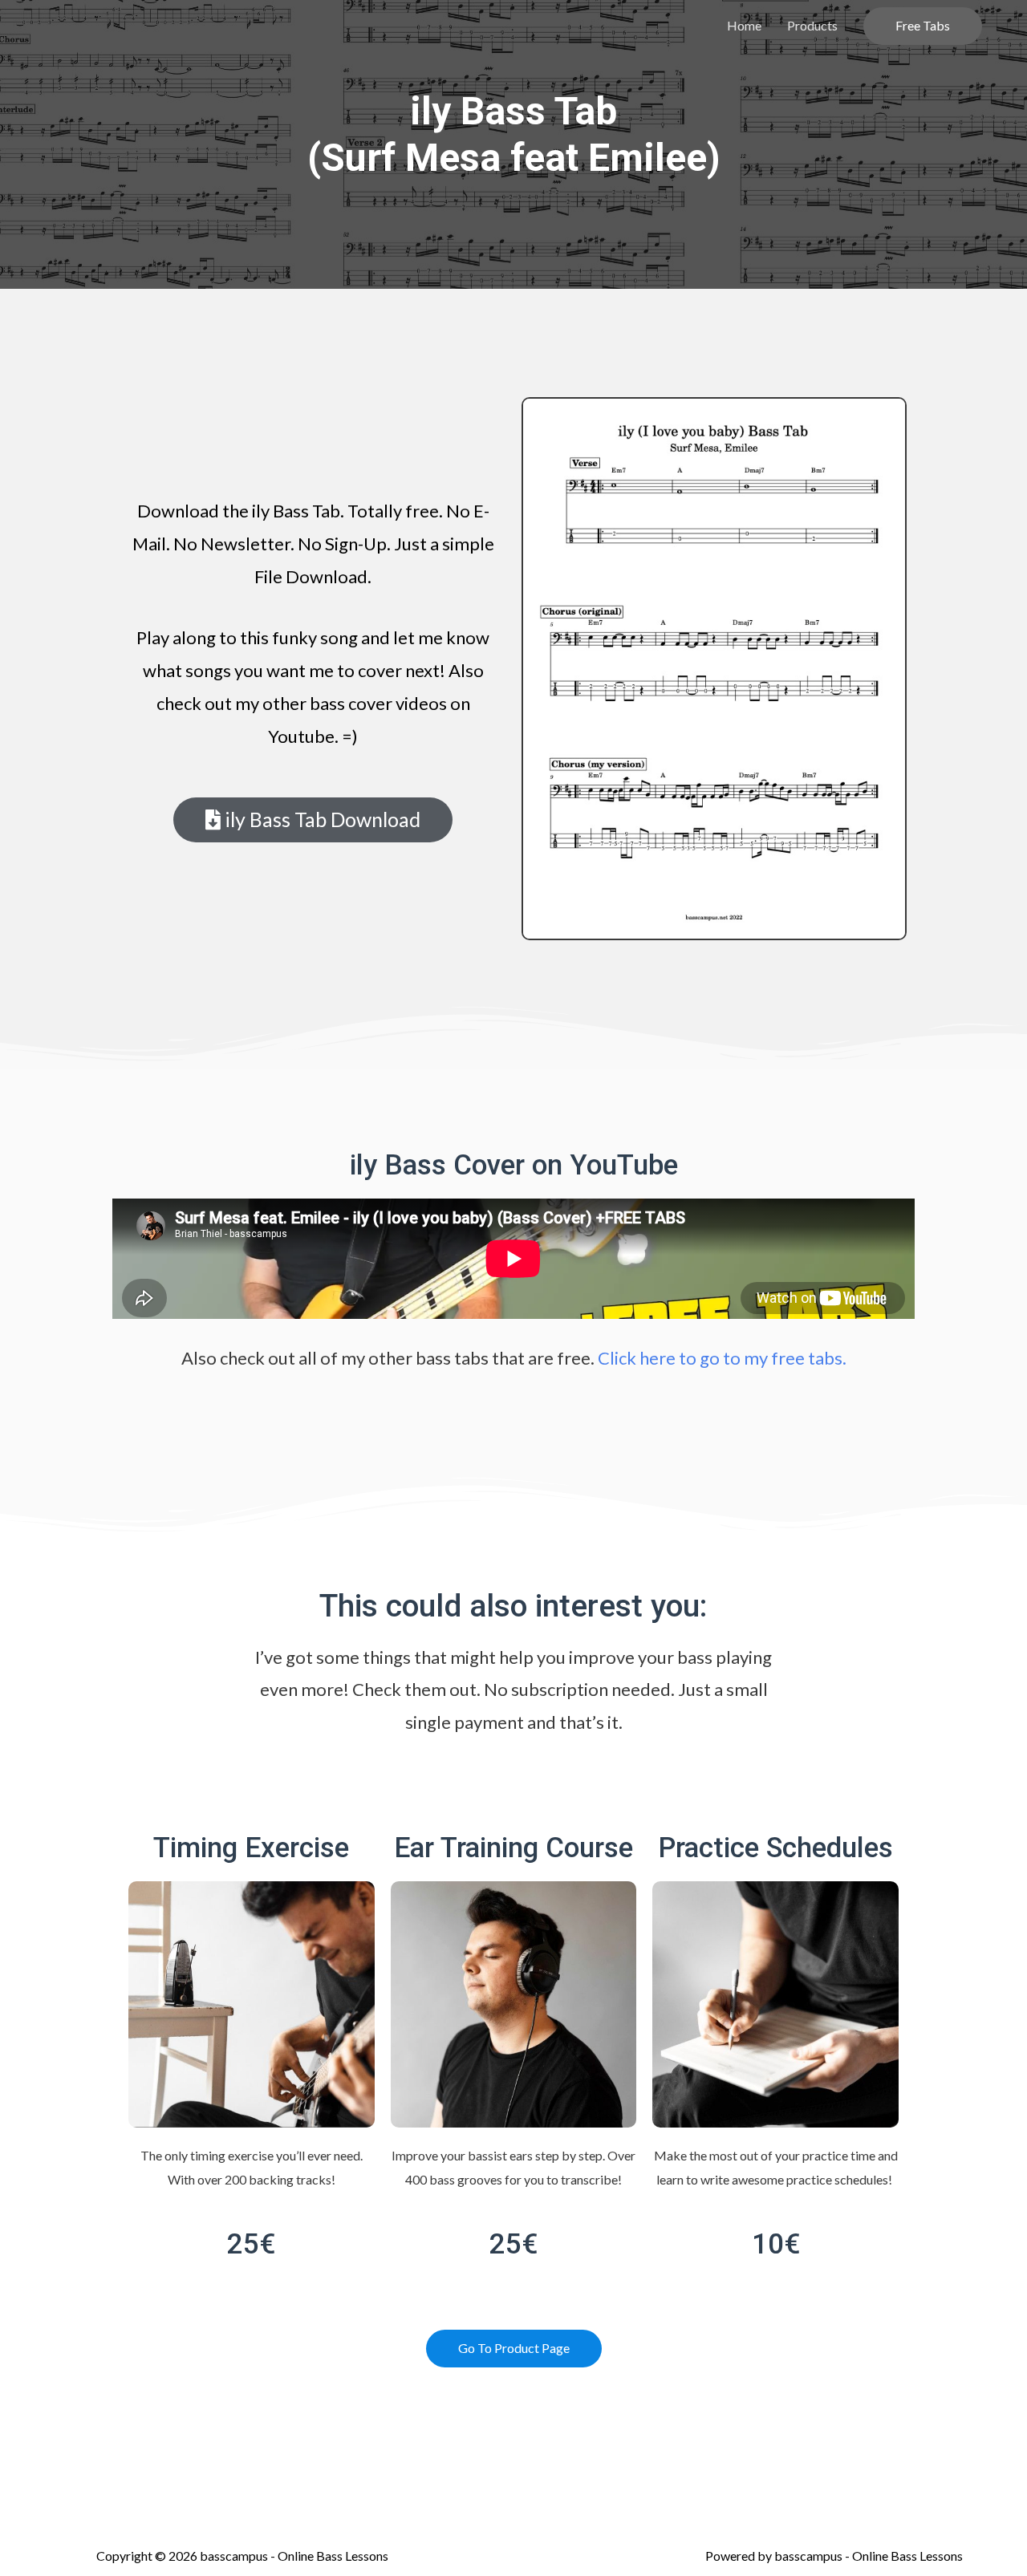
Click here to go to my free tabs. (722, 1358)
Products (812, 25)
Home (744, 25)
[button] (313, 820)
